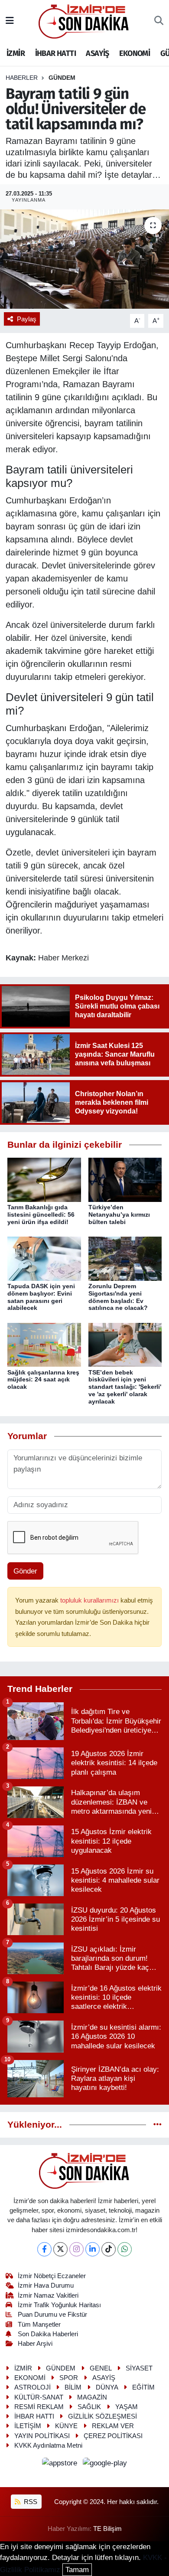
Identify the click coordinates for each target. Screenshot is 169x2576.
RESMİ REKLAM (39, 2407)
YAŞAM (127, 2407)
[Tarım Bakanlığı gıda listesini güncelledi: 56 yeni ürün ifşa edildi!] (44, 1180)
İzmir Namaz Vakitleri (48, 2295)
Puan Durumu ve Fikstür (52, 2315)
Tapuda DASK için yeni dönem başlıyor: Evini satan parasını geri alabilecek (41, 1297)
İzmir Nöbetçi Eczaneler (52, 2276)
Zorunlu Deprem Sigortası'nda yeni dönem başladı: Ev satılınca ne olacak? (118, 1297)
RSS (30, 2502)
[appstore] (61, 2465)
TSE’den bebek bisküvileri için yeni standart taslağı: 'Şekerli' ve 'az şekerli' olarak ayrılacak (125, 1387)
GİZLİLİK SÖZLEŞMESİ (102, 2416)
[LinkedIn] (93, 2249)
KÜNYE (66, 2426)
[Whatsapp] (125, 2249)
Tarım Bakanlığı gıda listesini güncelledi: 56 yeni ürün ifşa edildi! (41, 1215)
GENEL (101, 2368)
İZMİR (16, 53)
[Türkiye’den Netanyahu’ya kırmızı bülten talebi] (125, 1180)
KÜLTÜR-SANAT (39, 2397)
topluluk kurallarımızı (90, 1600)
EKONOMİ (135, 53)
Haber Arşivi (35, 2344)
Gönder (25, 1571)
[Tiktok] (109, 2249)
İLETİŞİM (28, 2426)
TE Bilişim (107, 2529)
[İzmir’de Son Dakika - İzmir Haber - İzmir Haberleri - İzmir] (84, 21)
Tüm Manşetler (39, 2325)
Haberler (22, 78)
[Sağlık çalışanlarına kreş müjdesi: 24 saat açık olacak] (44, 1344)
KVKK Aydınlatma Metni (48, 2445)
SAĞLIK (89, 2407)
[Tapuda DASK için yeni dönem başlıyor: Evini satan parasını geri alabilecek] (44, 1258)
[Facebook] (44, 2249)
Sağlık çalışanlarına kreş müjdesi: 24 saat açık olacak (43, 1380)
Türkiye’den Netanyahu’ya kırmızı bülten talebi (119, 1215)
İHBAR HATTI (55, 53)
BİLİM (73, 2387)
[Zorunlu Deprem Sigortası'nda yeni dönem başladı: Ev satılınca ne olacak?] (125, 1258)
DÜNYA (107, 2387)
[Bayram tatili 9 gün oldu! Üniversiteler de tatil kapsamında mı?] (84, 259)
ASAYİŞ (97, 53)
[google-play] (105, 2465)
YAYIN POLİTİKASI (42, 2436)
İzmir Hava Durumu (46, 2285)
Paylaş (27, 319)
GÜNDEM (62, 78)
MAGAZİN (92, 2397)
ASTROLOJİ (32, 2387)
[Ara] (159, 21)
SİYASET (139, 2368)
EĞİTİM (143, 2387)
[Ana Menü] (10, 21)
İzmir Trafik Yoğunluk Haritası (59, 2305)
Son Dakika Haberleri (48, 2334)
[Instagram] (76, 2249)
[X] (60, 2249)
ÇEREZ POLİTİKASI (113, 2436)
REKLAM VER (113, 2426)
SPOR (69, 2378)
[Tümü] (158, 2125)
